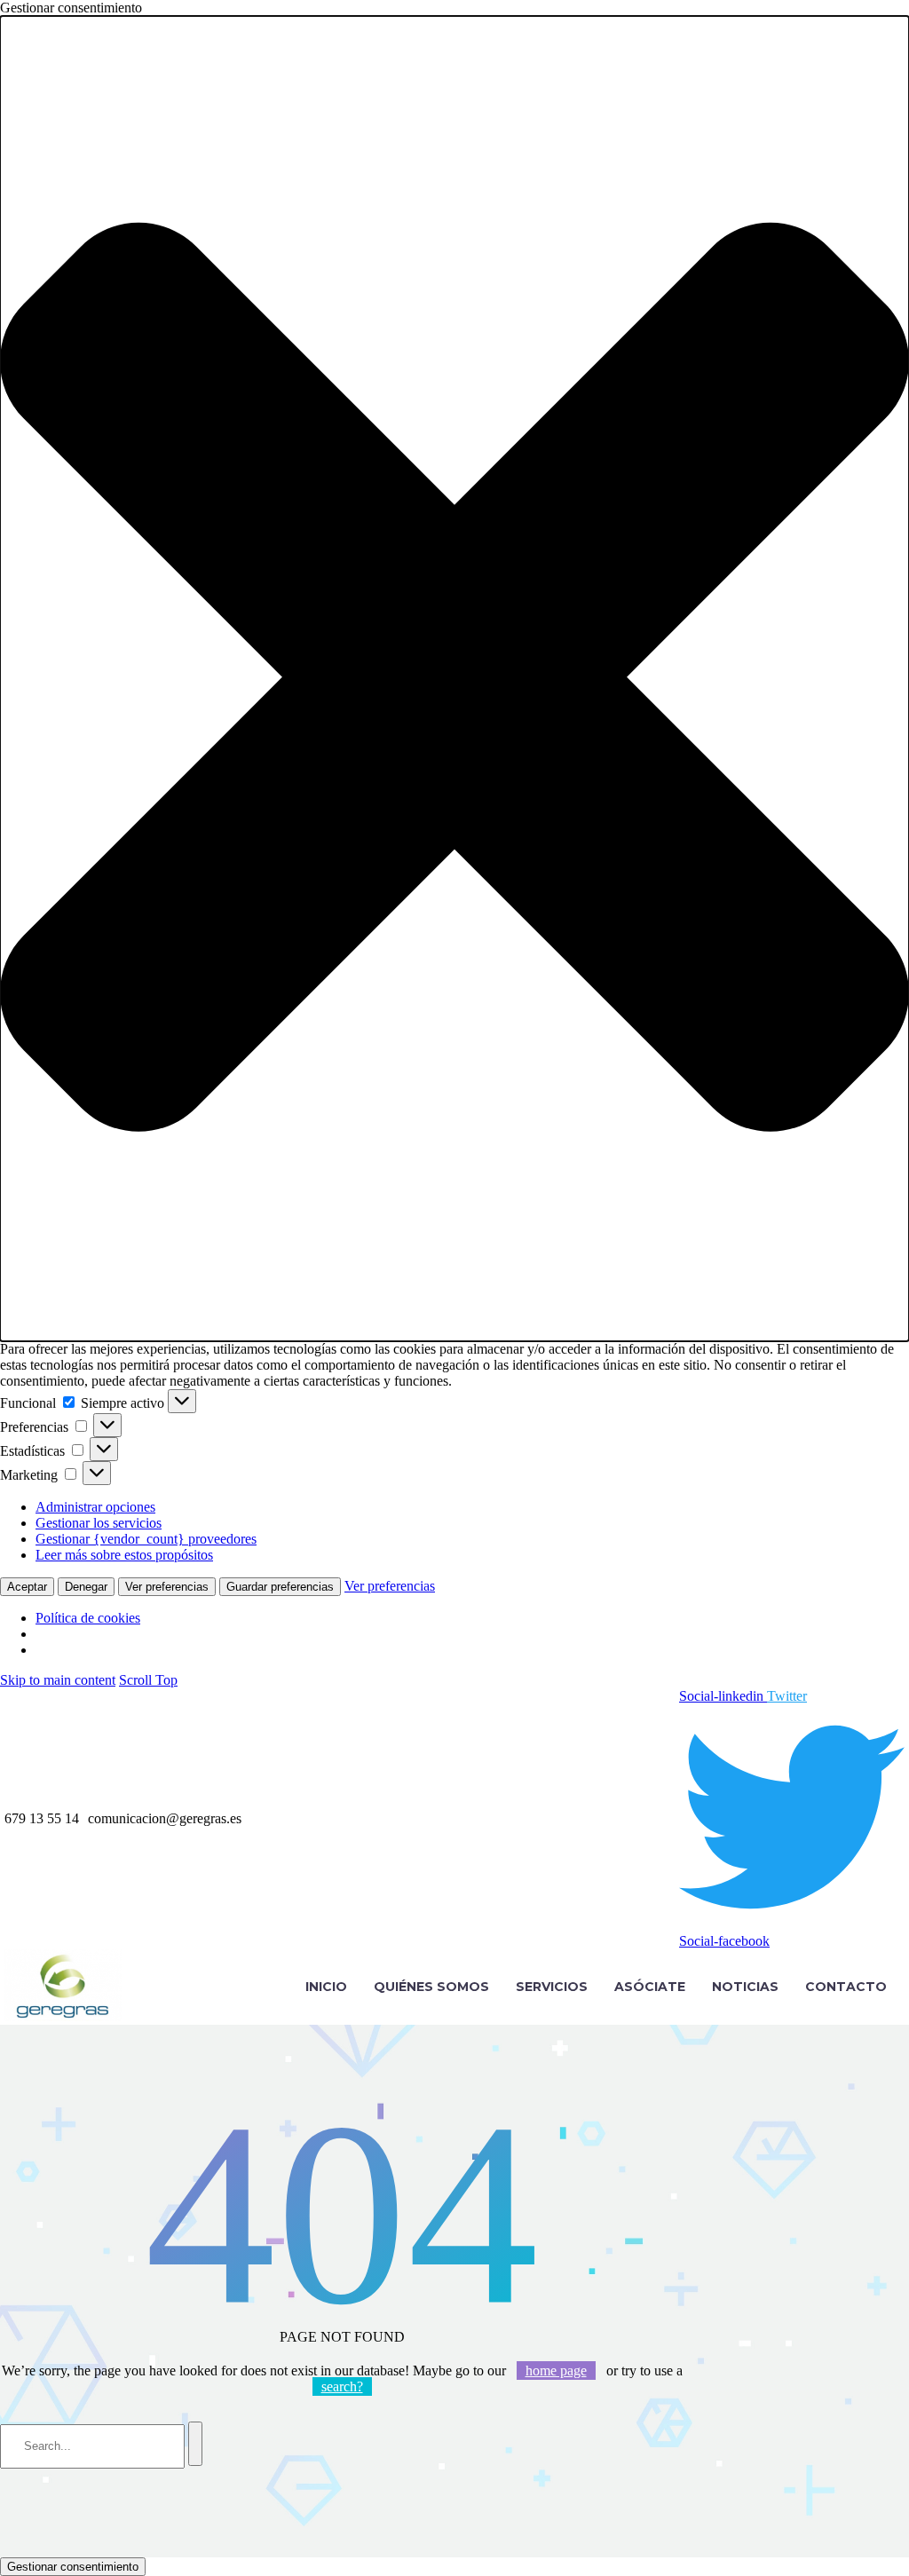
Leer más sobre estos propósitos (124, 1555)
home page (556, 2371)
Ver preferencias (167, 1587)
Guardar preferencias (280, 1587)
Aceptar (27, 1587)
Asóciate (650, 1987)
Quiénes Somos (431, 1987)
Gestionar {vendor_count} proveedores (146, 1539)
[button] (454, 679)
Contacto (846, 1987)
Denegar (86, 1587)
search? (342, 2386)
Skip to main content (58, 1680)
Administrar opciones (95, 1507)
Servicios (552, 1987)
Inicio (326, 1987)
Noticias (745, 1987)
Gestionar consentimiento (73, 2567)
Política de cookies (88, 1618)
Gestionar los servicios (99, 1523)
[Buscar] (195, 2444)
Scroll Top (148, 1680)
